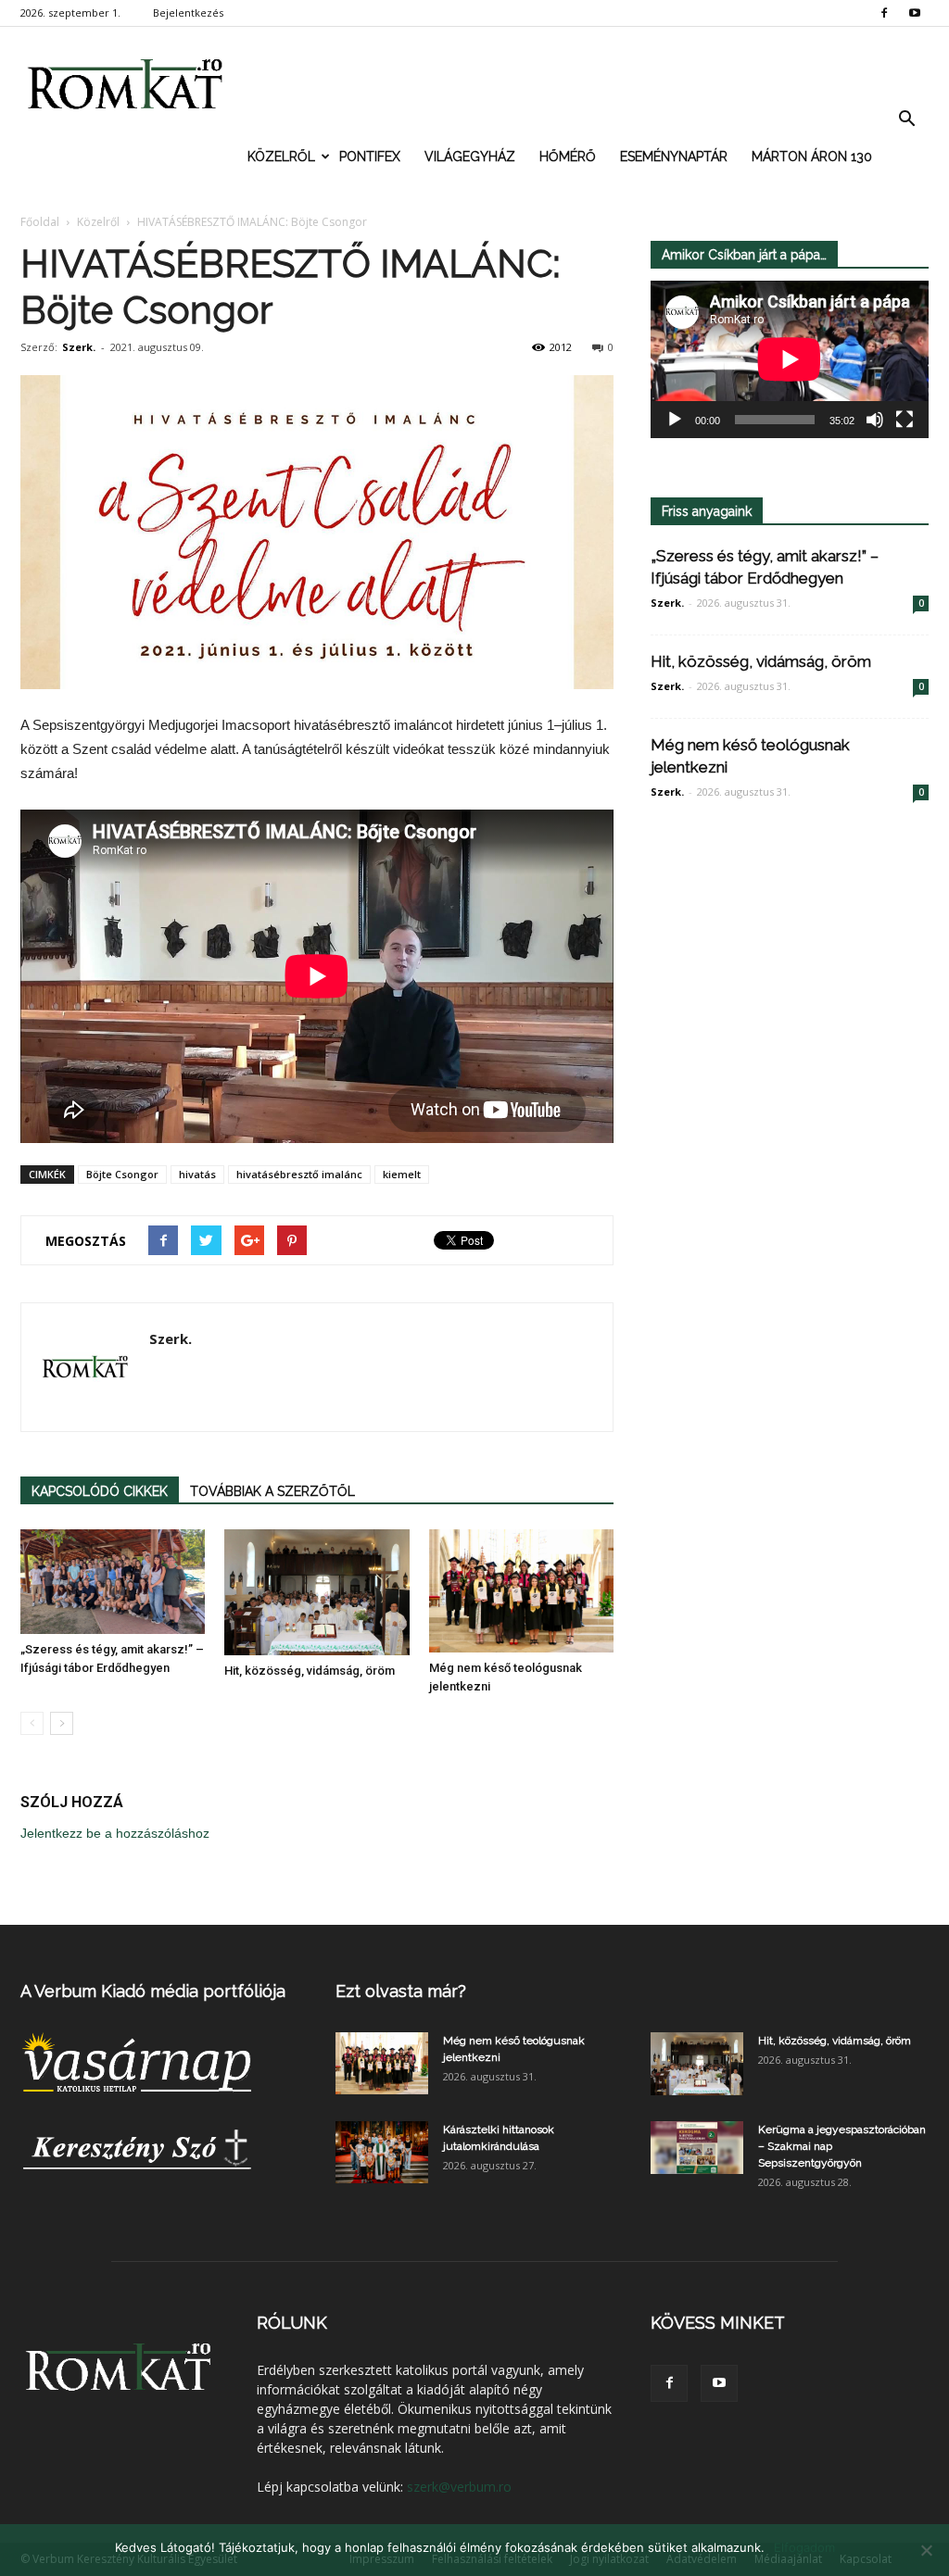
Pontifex (370, 157)
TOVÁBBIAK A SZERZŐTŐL (272, 1491)
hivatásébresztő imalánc (299, 1174)
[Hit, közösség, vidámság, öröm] (316, 1592)
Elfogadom (804, 2547)
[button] (906, 119)
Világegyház (470, 157)
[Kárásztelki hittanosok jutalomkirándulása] (382, 2152)
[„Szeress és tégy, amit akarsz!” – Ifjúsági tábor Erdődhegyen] (113, 1581)
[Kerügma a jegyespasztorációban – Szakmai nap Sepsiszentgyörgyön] (697, 2147)
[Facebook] (884, 13)
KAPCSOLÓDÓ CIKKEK (100, 1491)
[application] (790, 359)
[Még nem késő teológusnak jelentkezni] (521, 1591)
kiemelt (402, 1174)
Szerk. (79, 347)
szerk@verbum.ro (459, 2487)
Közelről (281, 157)
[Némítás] (875, 420)
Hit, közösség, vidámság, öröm (310, 1671)
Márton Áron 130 (812, 157)
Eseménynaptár (674, 157)
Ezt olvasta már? (401, 1991)
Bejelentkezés (188, 13)
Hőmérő (568, 157)
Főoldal (40, 222)
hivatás (197, 1174)
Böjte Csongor (122, 1174)
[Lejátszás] (675, 420)
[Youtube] (915, 13)
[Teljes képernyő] (905, 420)
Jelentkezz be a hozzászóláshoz (115, 1833)
